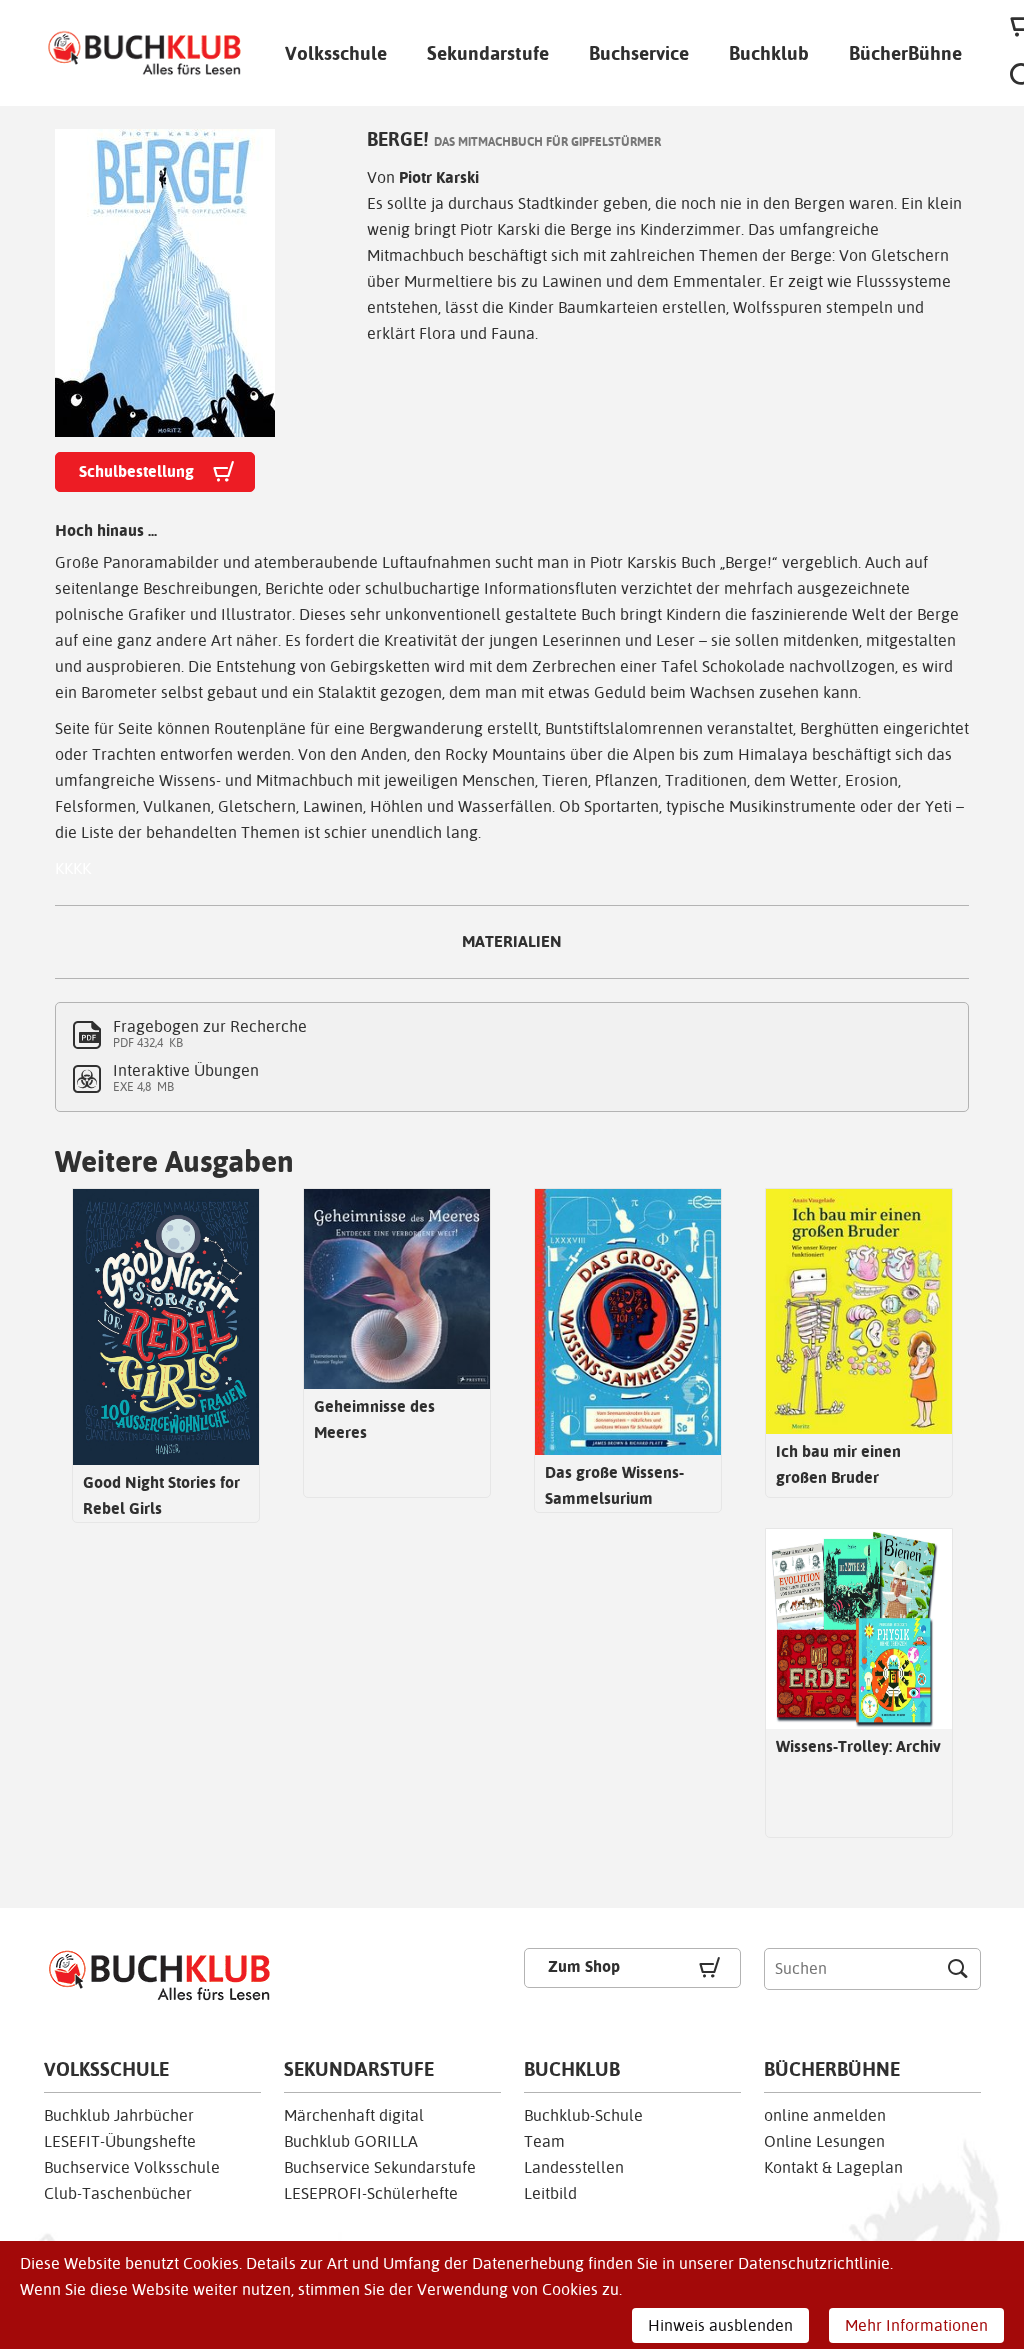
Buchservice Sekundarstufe (380, 2167)
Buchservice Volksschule (132, 2167)
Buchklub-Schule (583, 2115)
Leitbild (550, 2193)
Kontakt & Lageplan (833, 2167)
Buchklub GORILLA (351, 2141)
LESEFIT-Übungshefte (120, 2141)
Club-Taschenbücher (118, 2193)
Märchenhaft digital (354, 2115)
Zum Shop (584, 1966)
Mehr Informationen (916, 2325)
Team (544, 2141)
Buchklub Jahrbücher (119, 2115)
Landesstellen (574, 2167)
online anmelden (825, 2115)
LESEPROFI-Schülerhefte (371, 2193)
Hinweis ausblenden (720, 2325)
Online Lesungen (824, 2141)
